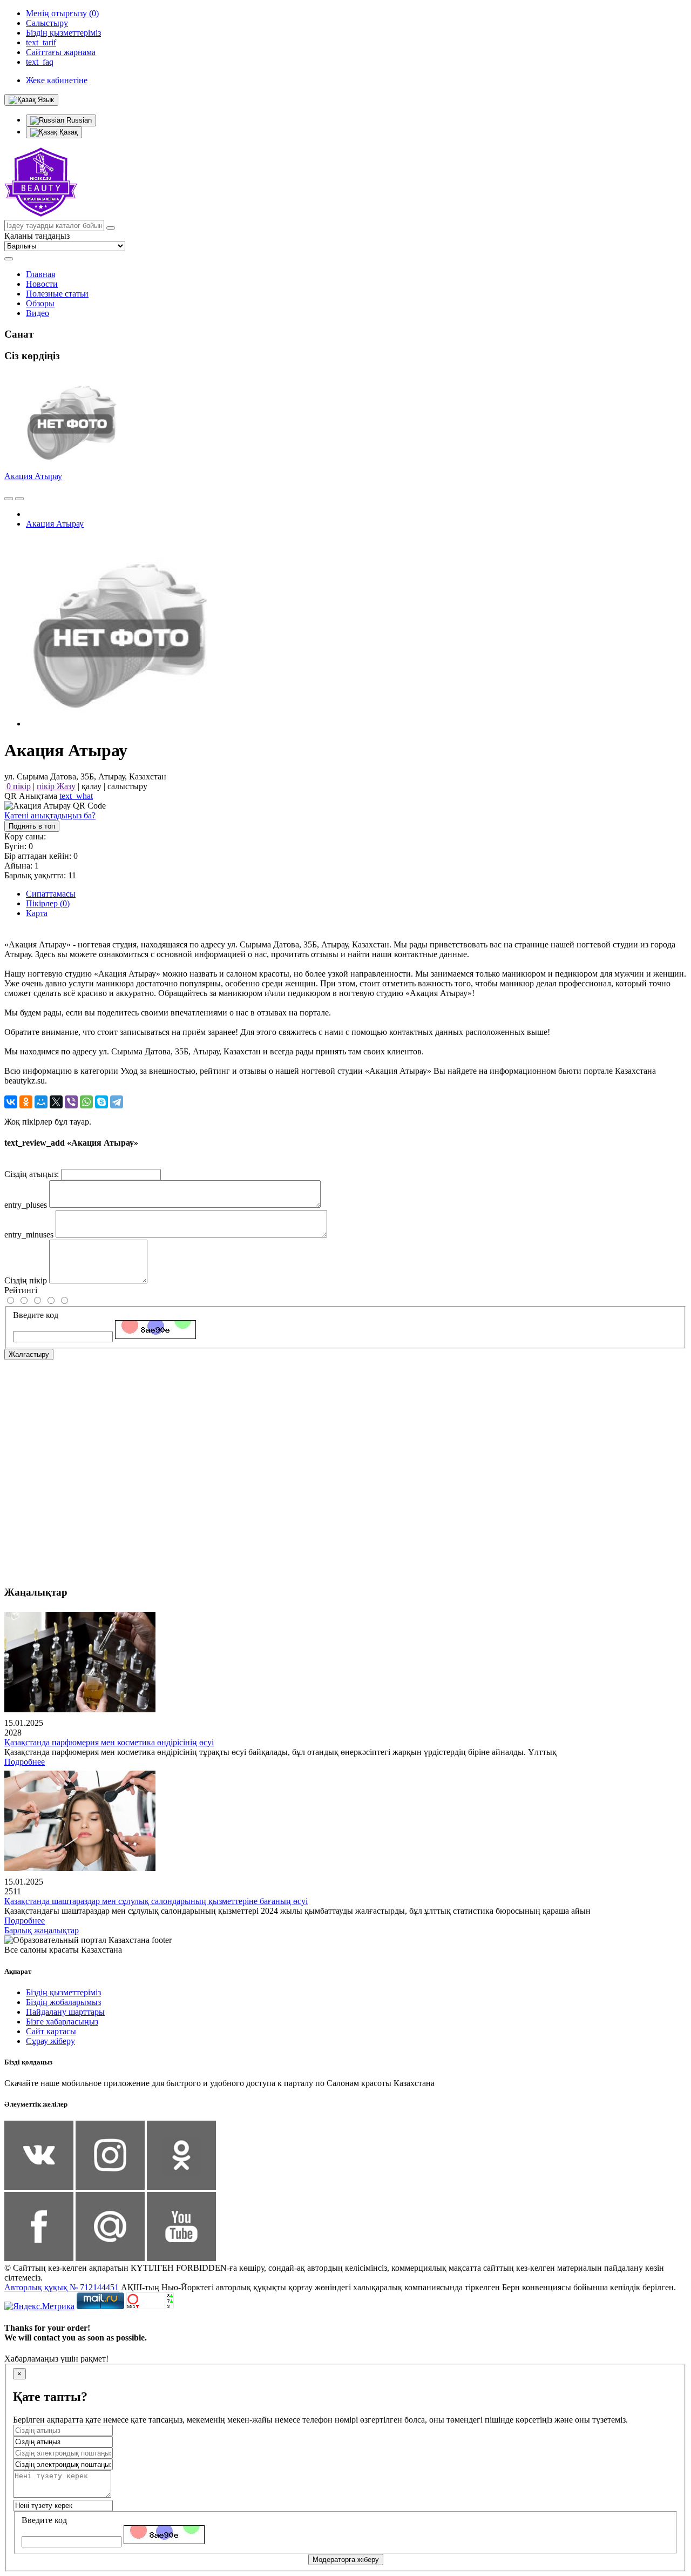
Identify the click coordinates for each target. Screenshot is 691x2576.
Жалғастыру (29, 1354)
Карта (37, 913)
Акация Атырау (33, 476)
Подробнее (25, 1762)
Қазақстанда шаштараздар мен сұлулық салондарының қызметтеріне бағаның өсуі (156, 1901)
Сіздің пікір (26, 1280)
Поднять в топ (32, 826)
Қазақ (67, 132)
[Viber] (71, 1102)
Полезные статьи (57, 294)
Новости (42, 284)
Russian (78, 120)
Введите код (36, 1315)
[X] (56, 1102)
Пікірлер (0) (48, 903)
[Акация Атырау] (120, 724)
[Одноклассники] (26, 1102)
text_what (76, 796)
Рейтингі (21, 1290)
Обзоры (40, 303)
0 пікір (19, 786)
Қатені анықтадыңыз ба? (50, 815)
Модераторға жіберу (346, 2560)
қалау (92, 786)
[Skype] (101, 1102)
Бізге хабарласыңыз (62, 2022)
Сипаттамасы (51, 894)
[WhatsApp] (86, 1102)
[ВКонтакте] (11, 1102)
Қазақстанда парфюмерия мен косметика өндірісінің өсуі (109, 1742)
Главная (40, 274)
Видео (38, 313)
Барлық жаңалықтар (42, 1930)
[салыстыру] (9, 499)
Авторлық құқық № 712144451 (62, 2287)
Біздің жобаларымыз (63, 2002)
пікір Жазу (56, 786)
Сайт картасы (51, 2031)
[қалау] (19, 499)
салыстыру (127, 786)
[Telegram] (117, 1102)
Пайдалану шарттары (65, 2012)
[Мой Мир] (41, 1102)
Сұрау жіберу (50, 2041)
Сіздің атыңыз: (32, 1174)
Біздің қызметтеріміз (63, 1992)
